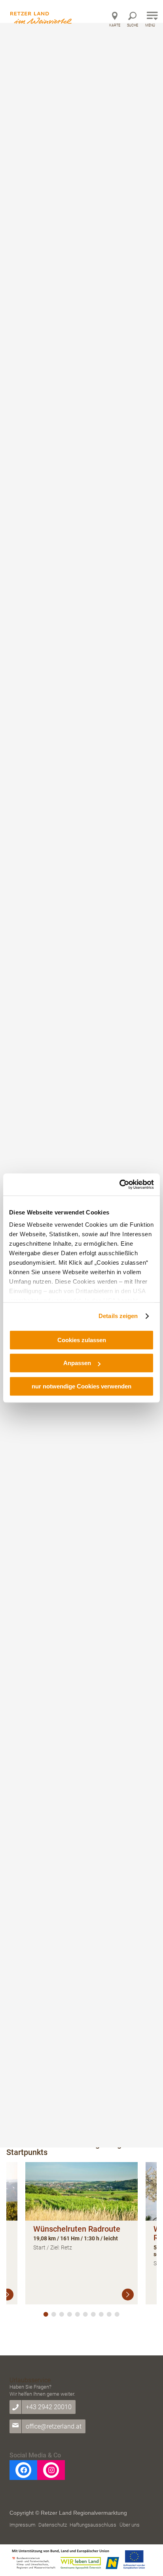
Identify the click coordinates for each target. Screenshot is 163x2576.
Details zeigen (118, 1316)
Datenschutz (53, 2525)
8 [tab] (101, 2314)
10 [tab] (117, 2314)
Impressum (23, 2525)
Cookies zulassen (82, 1340)
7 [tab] (93, 2314)
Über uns (130, 2525)
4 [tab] (70, 2314)
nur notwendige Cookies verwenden (81, 1386)
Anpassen (77, 1363)
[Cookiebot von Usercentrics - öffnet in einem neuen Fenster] (119, 1184)
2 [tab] (54, 2314)
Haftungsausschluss (93, 2525)
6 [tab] (85, 2314)
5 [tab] (78, 2314)
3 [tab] (62, 2314)
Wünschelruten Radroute (77, 2229)
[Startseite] (42, 13)
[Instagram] (51, 2470)
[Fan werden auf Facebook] (23, 2470)
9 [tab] (109, 2314)
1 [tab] (46, 2314)
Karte (115, 25)
